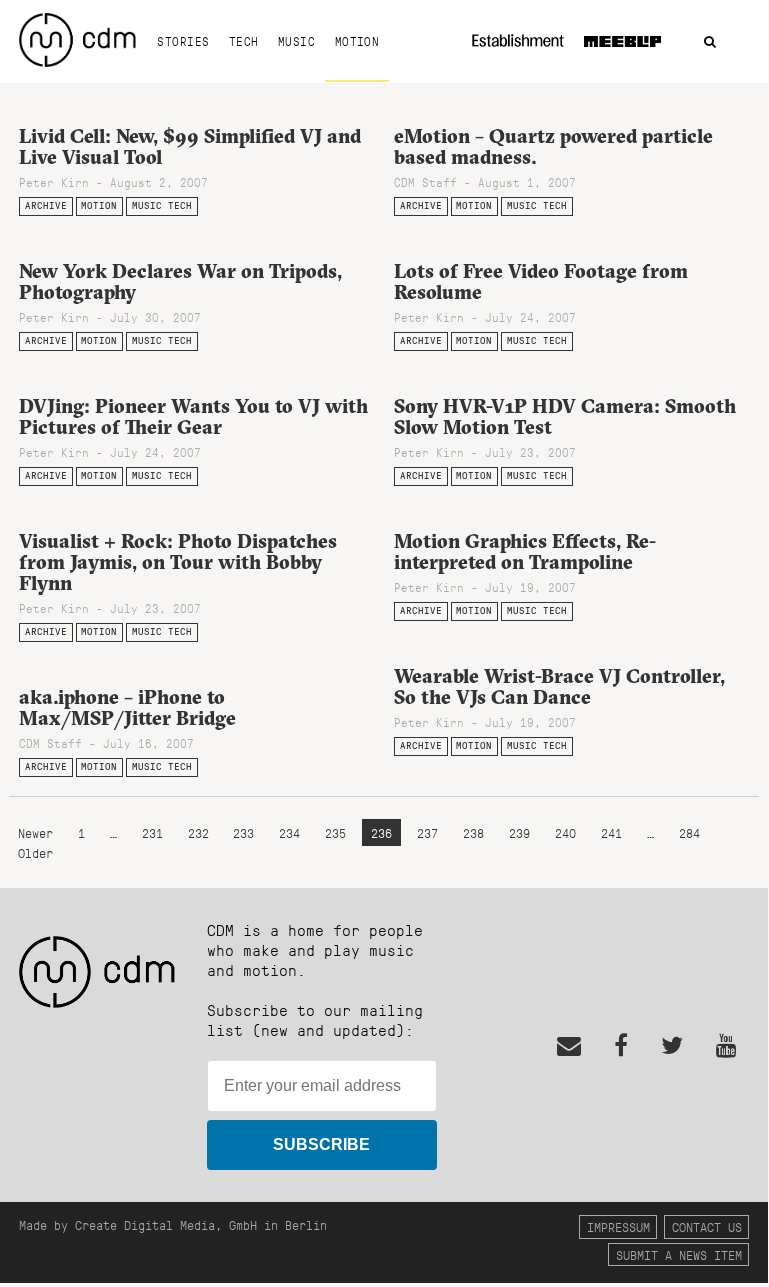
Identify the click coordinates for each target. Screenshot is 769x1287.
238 (473, 832)
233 (243, 832)
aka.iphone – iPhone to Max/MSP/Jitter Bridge (127, 707)
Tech (244, 41)
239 (519, 832)
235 (335, 832)
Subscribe (321, 1144)
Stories (183, 41)
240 (565, 832)
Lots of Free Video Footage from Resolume (541, 281)
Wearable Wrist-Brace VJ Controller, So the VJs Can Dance (559, 686)
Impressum (618, 1226)
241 (611, 832)
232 (198, 832)
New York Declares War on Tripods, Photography (180, 281)
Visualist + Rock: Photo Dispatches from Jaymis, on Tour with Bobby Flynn (178, 562)
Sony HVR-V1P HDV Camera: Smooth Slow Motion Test (565, 416)
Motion (357, 41)
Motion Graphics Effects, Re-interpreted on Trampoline (525, 551)
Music (296, 41)
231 (152, 832)
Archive (46, 205)
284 (689, 832)
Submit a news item (679, 1254)
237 (427, 832)
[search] (710, 42)
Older (35, 852)
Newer (39, 832)
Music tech (162, 205)
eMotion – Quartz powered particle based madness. (553, 146)
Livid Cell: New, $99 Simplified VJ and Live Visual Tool (190, 146)
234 (289, 832)
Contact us (707, 1226)
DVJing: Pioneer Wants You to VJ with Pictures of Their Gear (193, 416)
